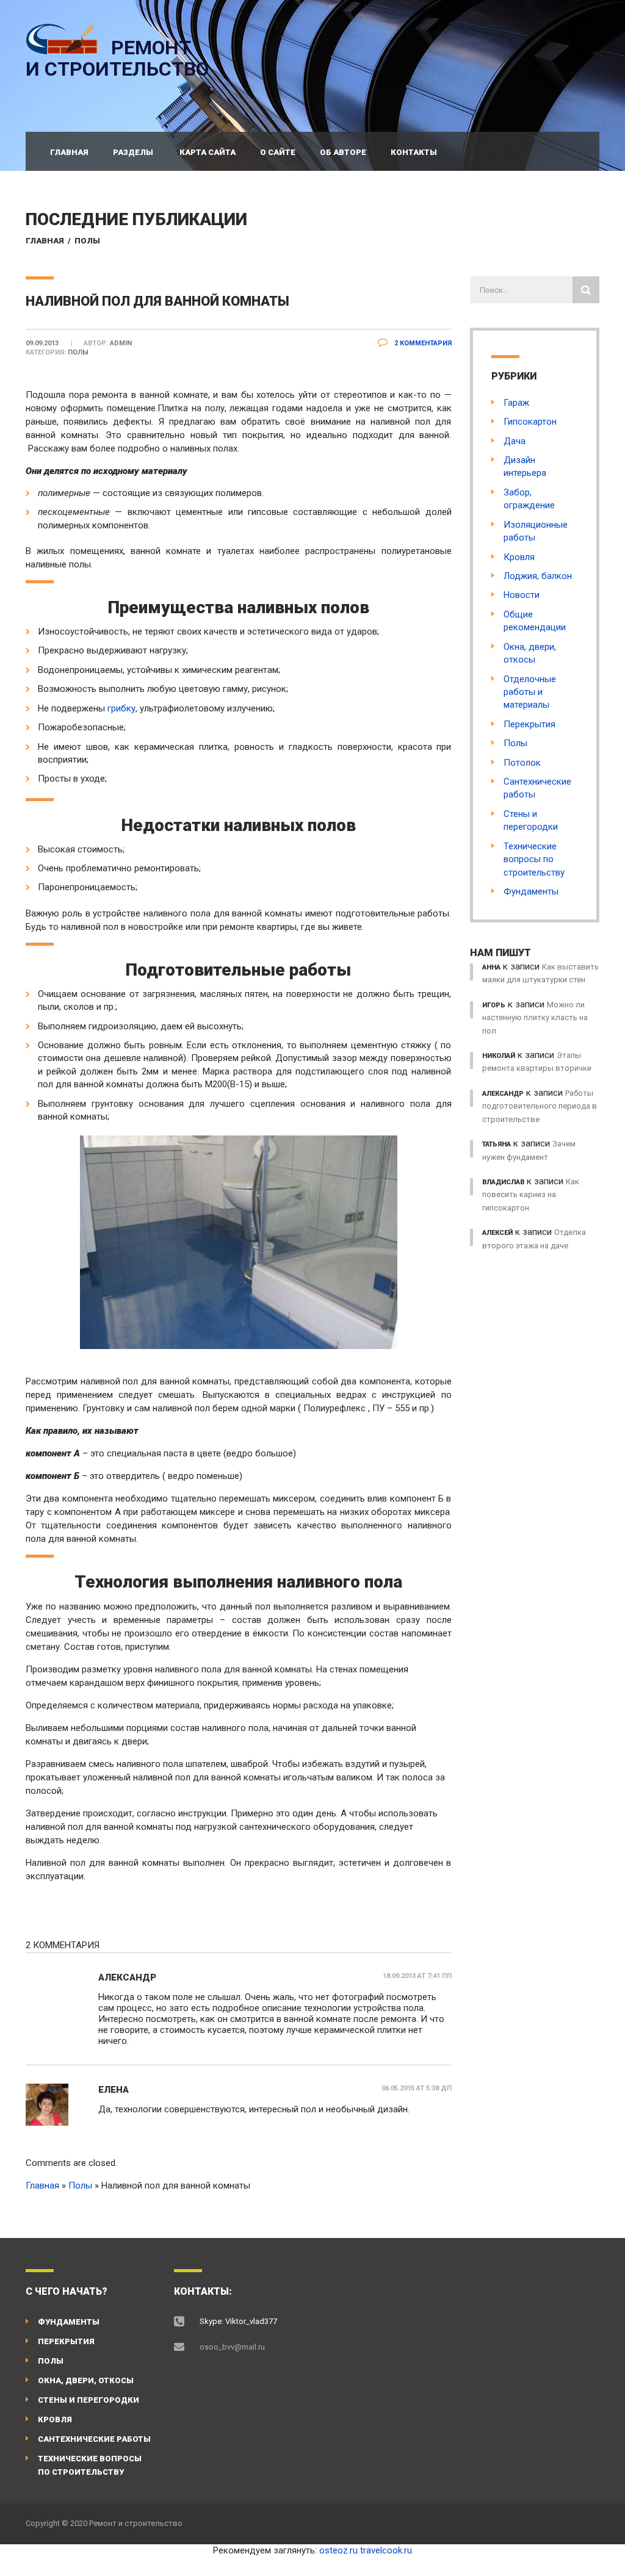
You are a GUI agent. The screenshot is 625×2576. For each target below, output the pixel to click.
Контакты (414, 152)
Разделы (133, 152)
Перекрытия (529, 724)
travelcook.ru (386, 2550)
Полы (87, 241)
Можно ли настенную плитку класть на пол (535, 1018)
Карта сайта (208, 152)
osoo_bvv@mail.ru (232, 2347)
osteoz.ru (338, 2550)
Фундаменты (531, 891)
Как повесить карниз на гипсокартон (531, 1195)
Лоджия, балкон (538, 576)
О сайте (278, 152)
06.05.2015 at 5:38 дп (417, 2088)
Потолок (522, 763)
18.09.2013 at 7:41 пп (417, 1976)
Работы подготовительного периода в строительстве (540, 1106)
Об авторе (343, 152)
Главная (69, 152)
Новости (522, 595)
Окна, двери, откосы (86, 2380)
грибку (121, 708)
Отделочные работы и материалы (530, 692)
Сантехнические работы (94, 2439)
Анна (491, 967)
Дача (515, 441)
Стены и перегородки (89, 2400)
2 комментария (422, 343)
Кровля (519, 557)
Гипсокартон (530, 422)
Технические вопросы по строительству (534, 859)
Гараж (516, 403)
